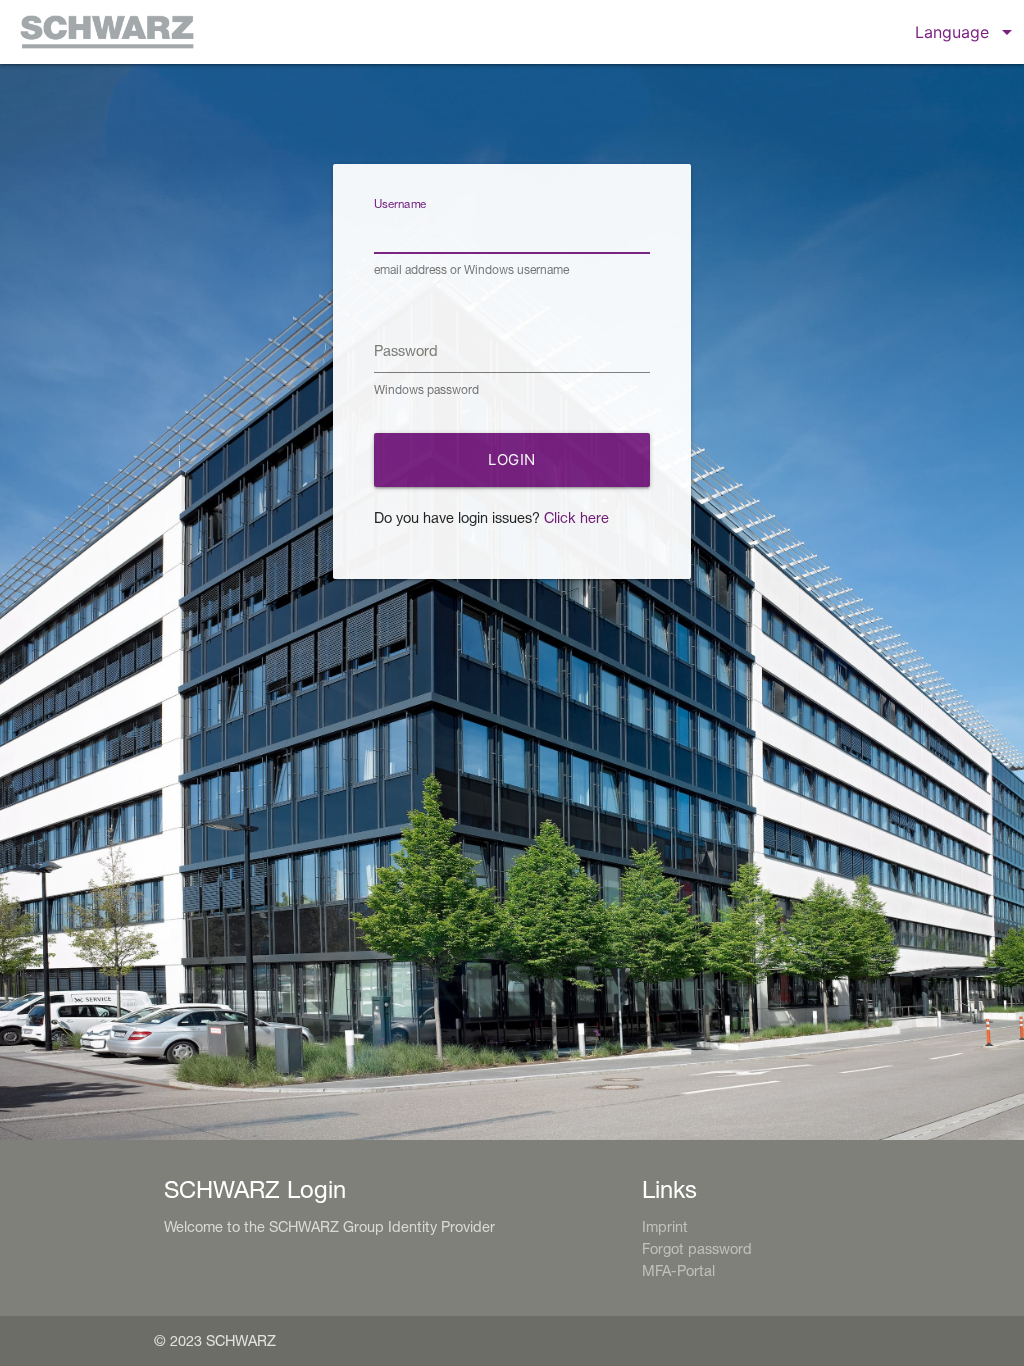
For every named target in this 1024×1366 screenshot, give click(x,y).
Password (406, 350)
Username (400, 203)
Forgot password (697, 1248)
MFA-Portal (678, 1270)
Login (512, 459)
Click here (576, 517)
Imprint (665, 1226)
